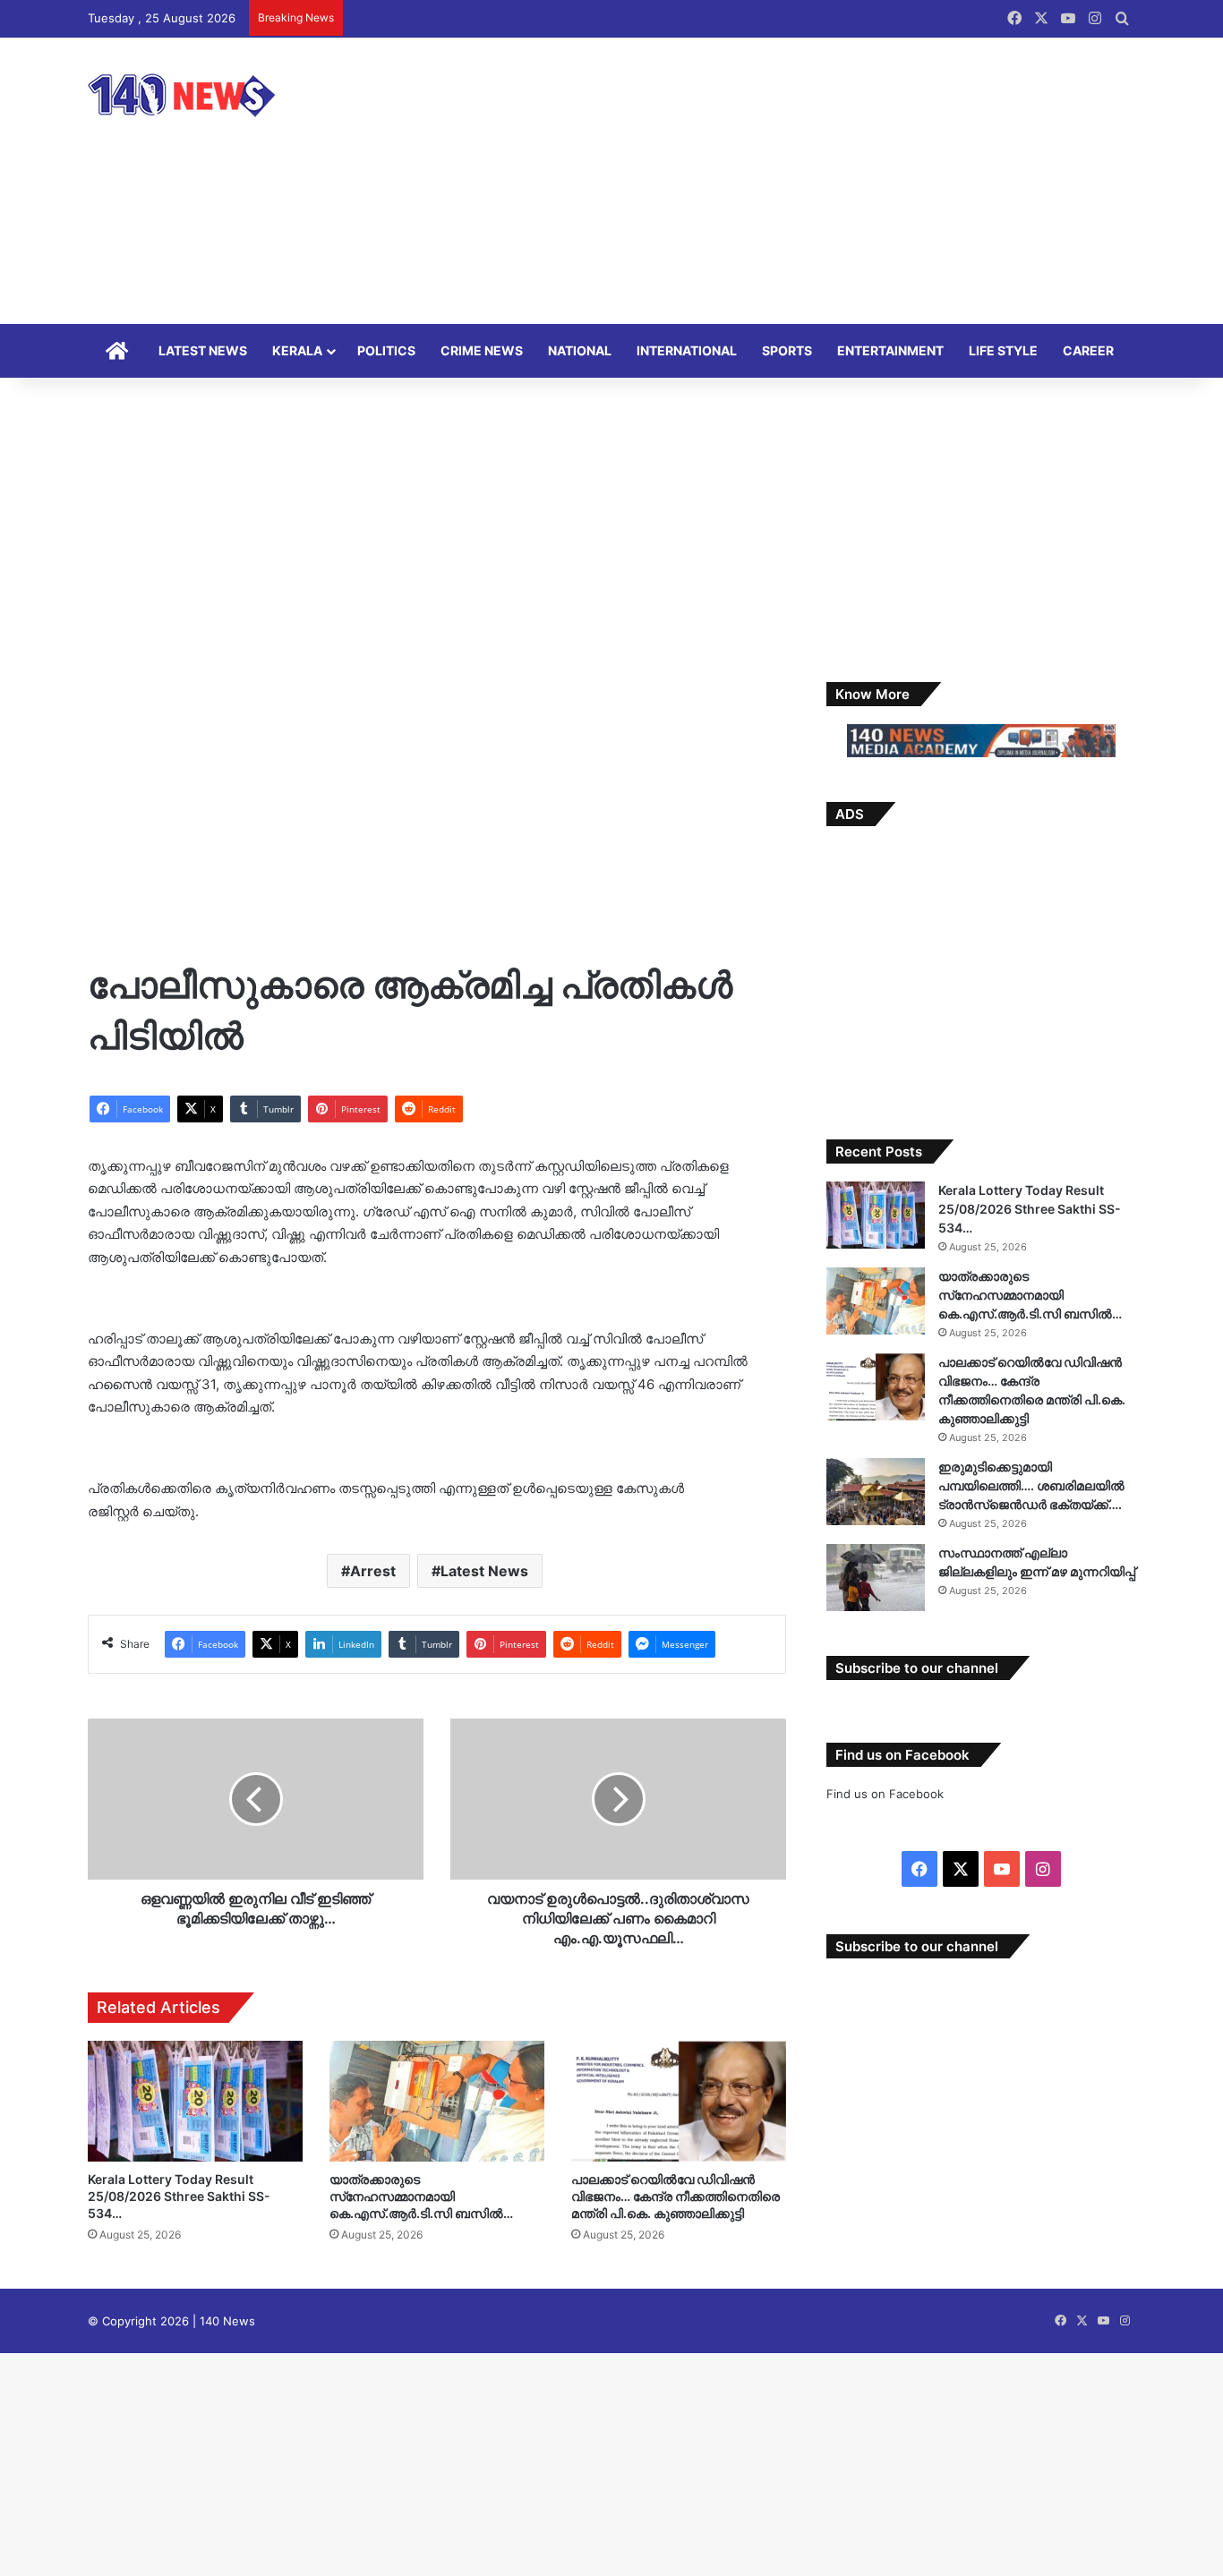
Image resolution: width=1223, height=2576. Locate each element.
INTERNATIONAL (687, 350)
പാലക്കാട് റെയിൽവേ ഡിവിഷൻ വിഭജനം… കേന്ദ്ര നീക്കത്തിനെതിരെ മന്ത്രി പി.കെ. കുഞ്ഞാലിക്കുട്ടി (676, 2196)
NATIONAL (580, 350)
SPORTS (787, 350)
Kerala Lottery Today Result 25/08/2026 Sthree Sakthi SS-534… (179, 2196)
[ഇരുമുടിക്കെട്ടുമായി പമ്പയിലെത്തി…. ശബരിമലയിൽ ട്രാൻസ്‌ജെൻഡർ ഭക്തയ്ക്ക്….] (876, 1492)
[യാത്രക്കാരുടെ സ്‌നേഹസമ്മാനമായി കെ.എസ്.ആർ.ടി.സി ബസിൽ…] (437, 2101)
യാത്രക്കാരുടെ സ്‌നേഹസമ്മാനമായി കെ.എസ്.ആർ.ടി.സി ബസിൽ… (421, 2196)
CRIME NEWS (482, 350)
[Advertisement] (791, 181)
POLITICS (386, 350)
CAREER (1088, 350)
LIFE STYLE (1003, 350)
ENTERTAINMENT (890, 350)
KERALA (297, 350)
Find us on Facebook (885, 1794)
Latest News (484, 1571)
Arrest (373, 1571)
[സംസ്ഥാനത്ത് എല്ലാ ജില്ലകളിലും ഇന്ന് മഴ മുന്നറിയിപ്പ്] (876, 1578)
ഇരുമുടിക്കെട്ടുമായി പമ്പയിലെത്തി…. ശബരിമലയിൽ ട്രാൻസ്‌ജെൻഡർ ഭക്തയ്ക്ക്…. (1031, 1485)
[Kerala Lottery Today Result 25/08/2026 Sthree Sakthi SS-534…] (195, 2101)
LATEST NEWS (203, 350)
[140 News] (222, 95)
